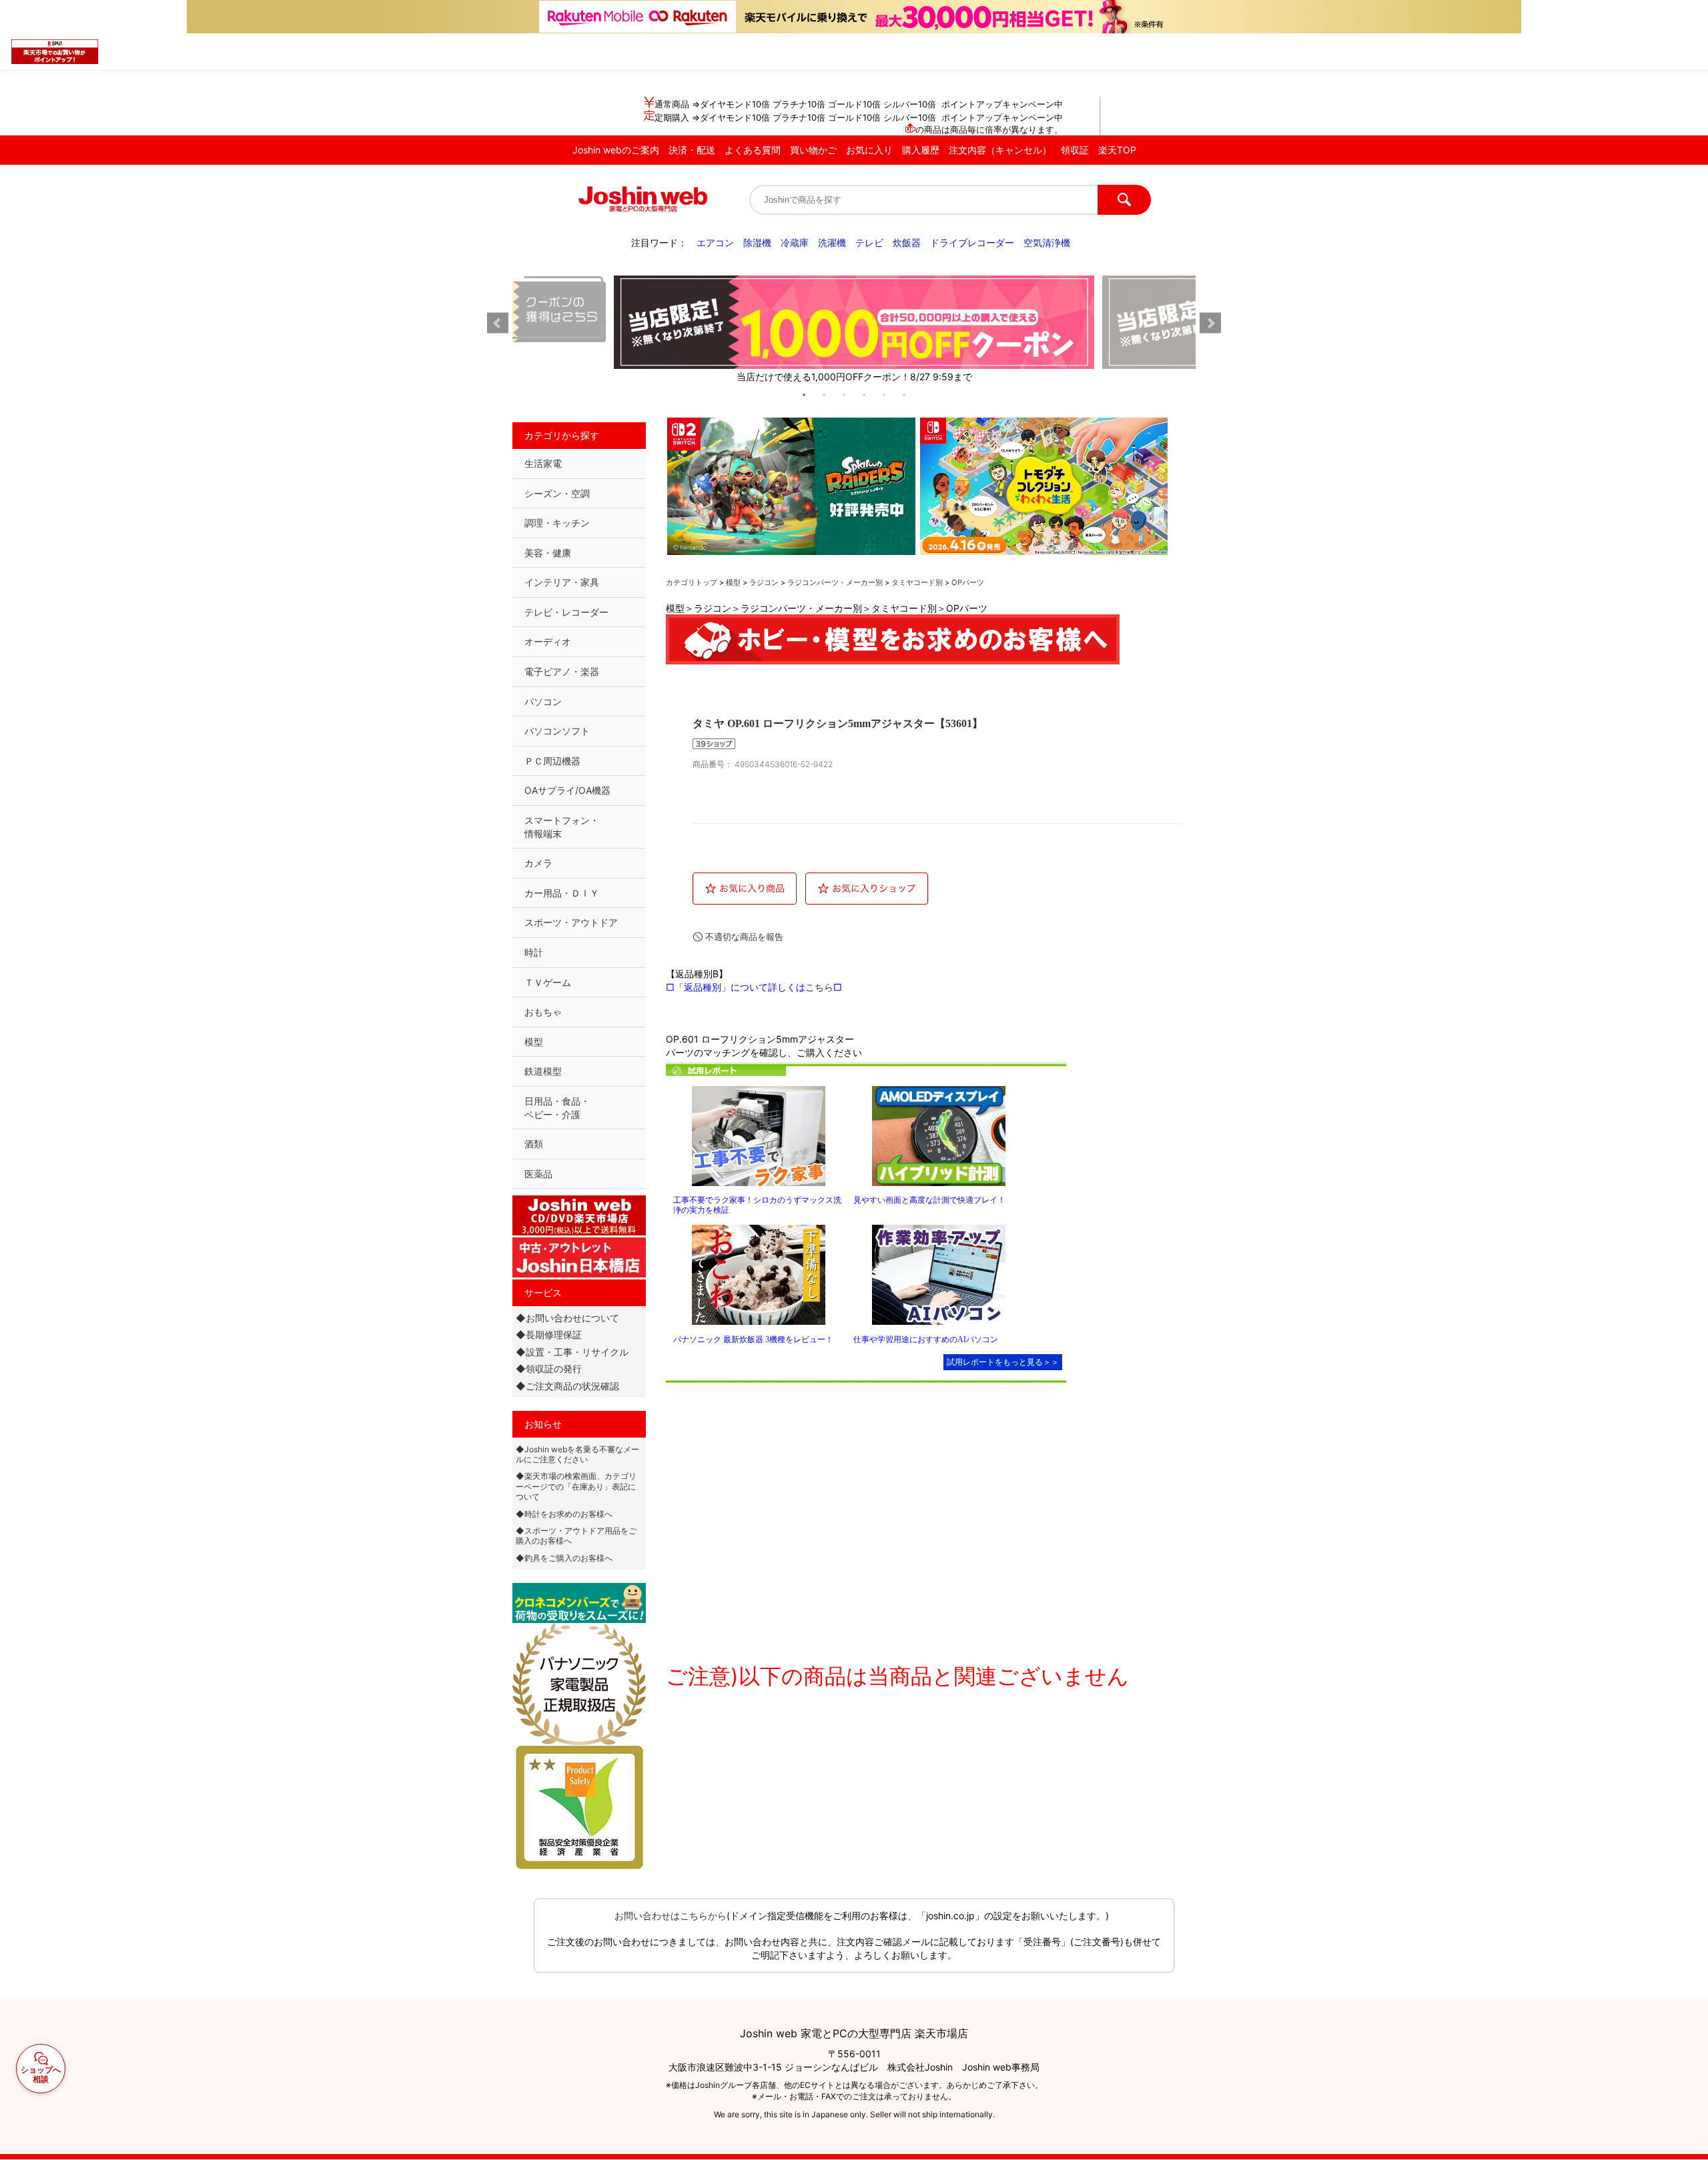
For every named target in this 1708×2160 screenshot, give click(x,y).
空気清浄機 (1047, 242)
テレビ (869, 242)
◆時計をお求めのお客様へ (564, 1514)
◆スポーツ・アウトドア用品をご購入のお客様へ (576, 1536)
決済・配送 (692, 150)
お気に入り (869, 150)
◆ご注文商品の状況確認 (567, 1386)
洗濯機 (832, 242)
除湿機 (757, 242)
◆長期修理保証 (549, 1334)
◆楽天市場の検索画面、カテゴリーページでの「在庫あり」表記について (576, 1486)
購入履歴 (921, 150)
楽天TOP (1117, 150)
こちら (819, 987)
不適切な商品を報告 (744, 937)
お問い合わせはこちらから (671, 1916)
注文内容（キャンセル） (1000, 150)
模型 (733, 582)
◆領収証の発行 (549, 1369)
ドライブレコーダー (972, 242)
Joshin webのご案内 (616, 150)
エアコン (715, 242)
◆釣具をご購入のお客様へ (564, 1558)
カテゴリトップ (692, 582)
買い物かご (813, 150)
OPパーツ (968, 582)
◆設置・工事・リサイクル (572, 1352)
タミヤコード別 (917, 582)
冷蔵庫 (795, 242)
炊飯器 (907, 242)
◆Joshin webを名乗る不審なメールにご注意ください (577, 1454)
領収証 (1075, 150)
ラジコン (764, 582)
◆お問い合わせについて (567, 1318)
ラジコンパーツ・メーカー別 (835, 582)
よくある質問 (753, 150)
